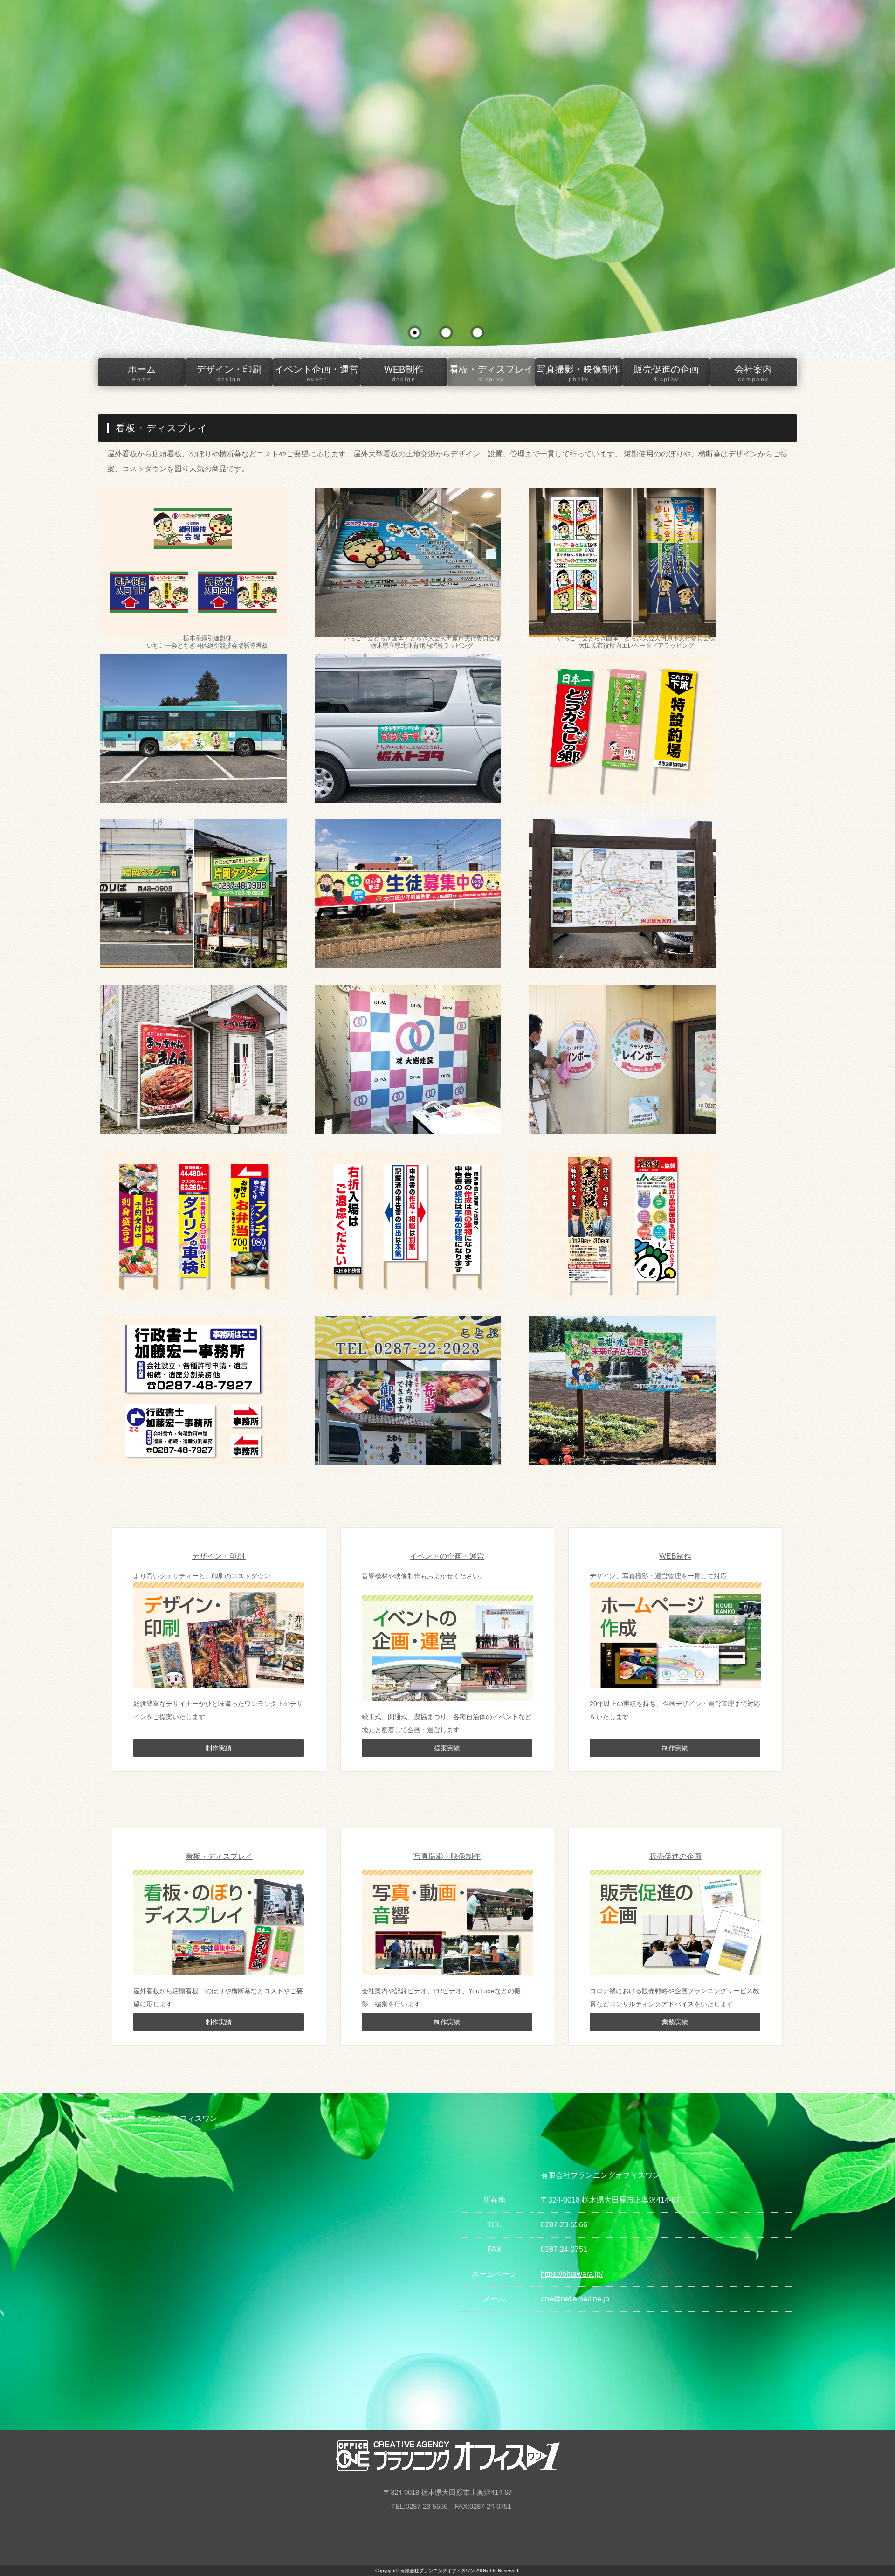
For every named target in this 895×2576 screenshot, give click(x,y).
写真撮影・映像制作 (578, 373)
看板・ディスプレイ (491, 373)
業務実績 (675, 2022)
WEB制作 (404, 373)
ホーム (142, 373)
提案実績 (447, 1748)
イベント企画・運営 (317, 373)
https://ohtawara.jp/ (572, 2274)
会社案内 (753, 373)
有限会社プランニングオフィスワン (438, 2571)
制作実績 (219, 1748)
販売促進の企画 (666, 373)
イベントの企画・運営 (447, 1556)
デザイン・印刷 (229, 373)
